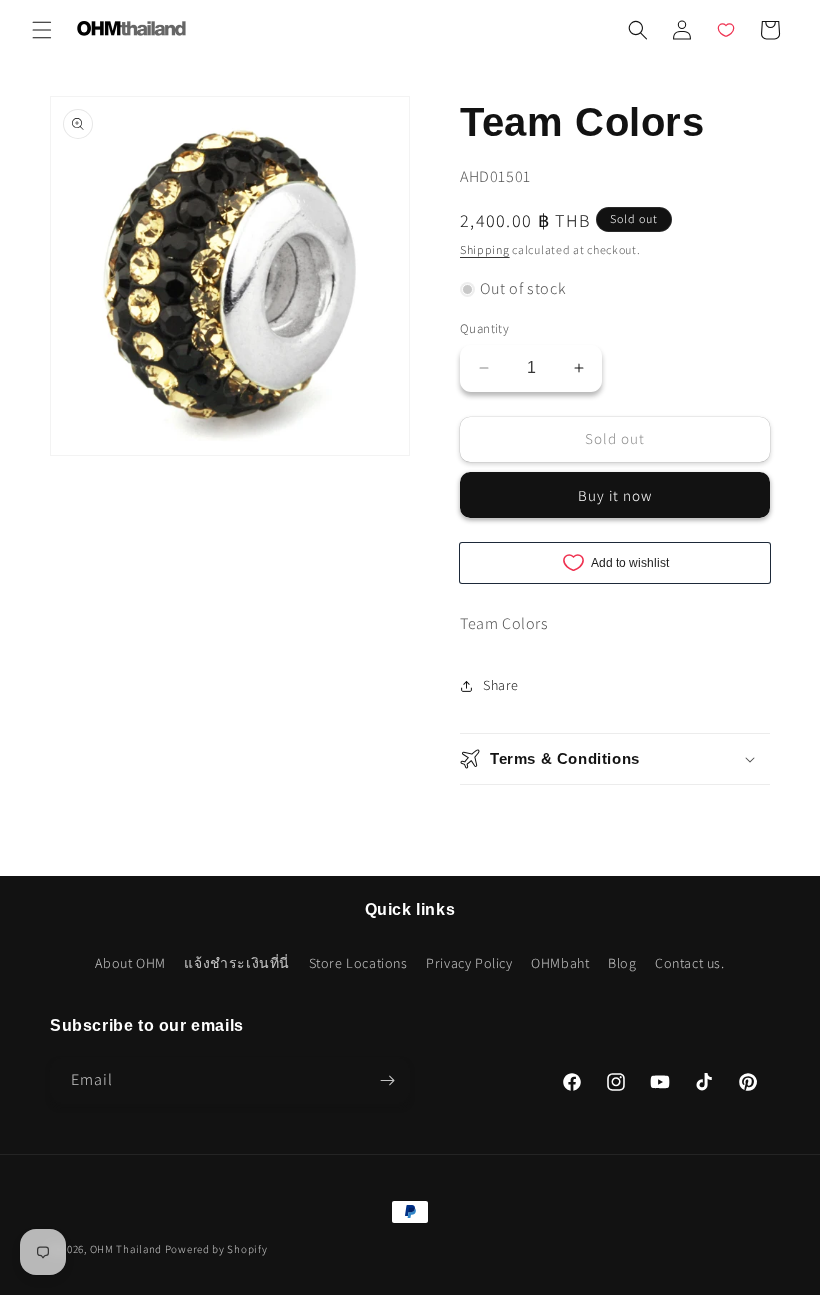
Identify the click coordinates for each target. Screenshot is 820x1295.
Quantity (484, 328)
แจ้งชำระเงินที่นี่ (237, 963)
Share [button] (501, 685)
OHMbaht (560, 963)
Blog (622, 963)
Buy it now (615, 495)
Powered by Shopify (216, 1249)
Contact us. (690, 963)
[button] (42, 30)
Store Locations (358, 963)
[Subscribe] (387, 1080)
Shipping (485, 249)
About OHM (130, 963)
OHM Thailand (126, 1249)
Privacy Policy (469, 963)
